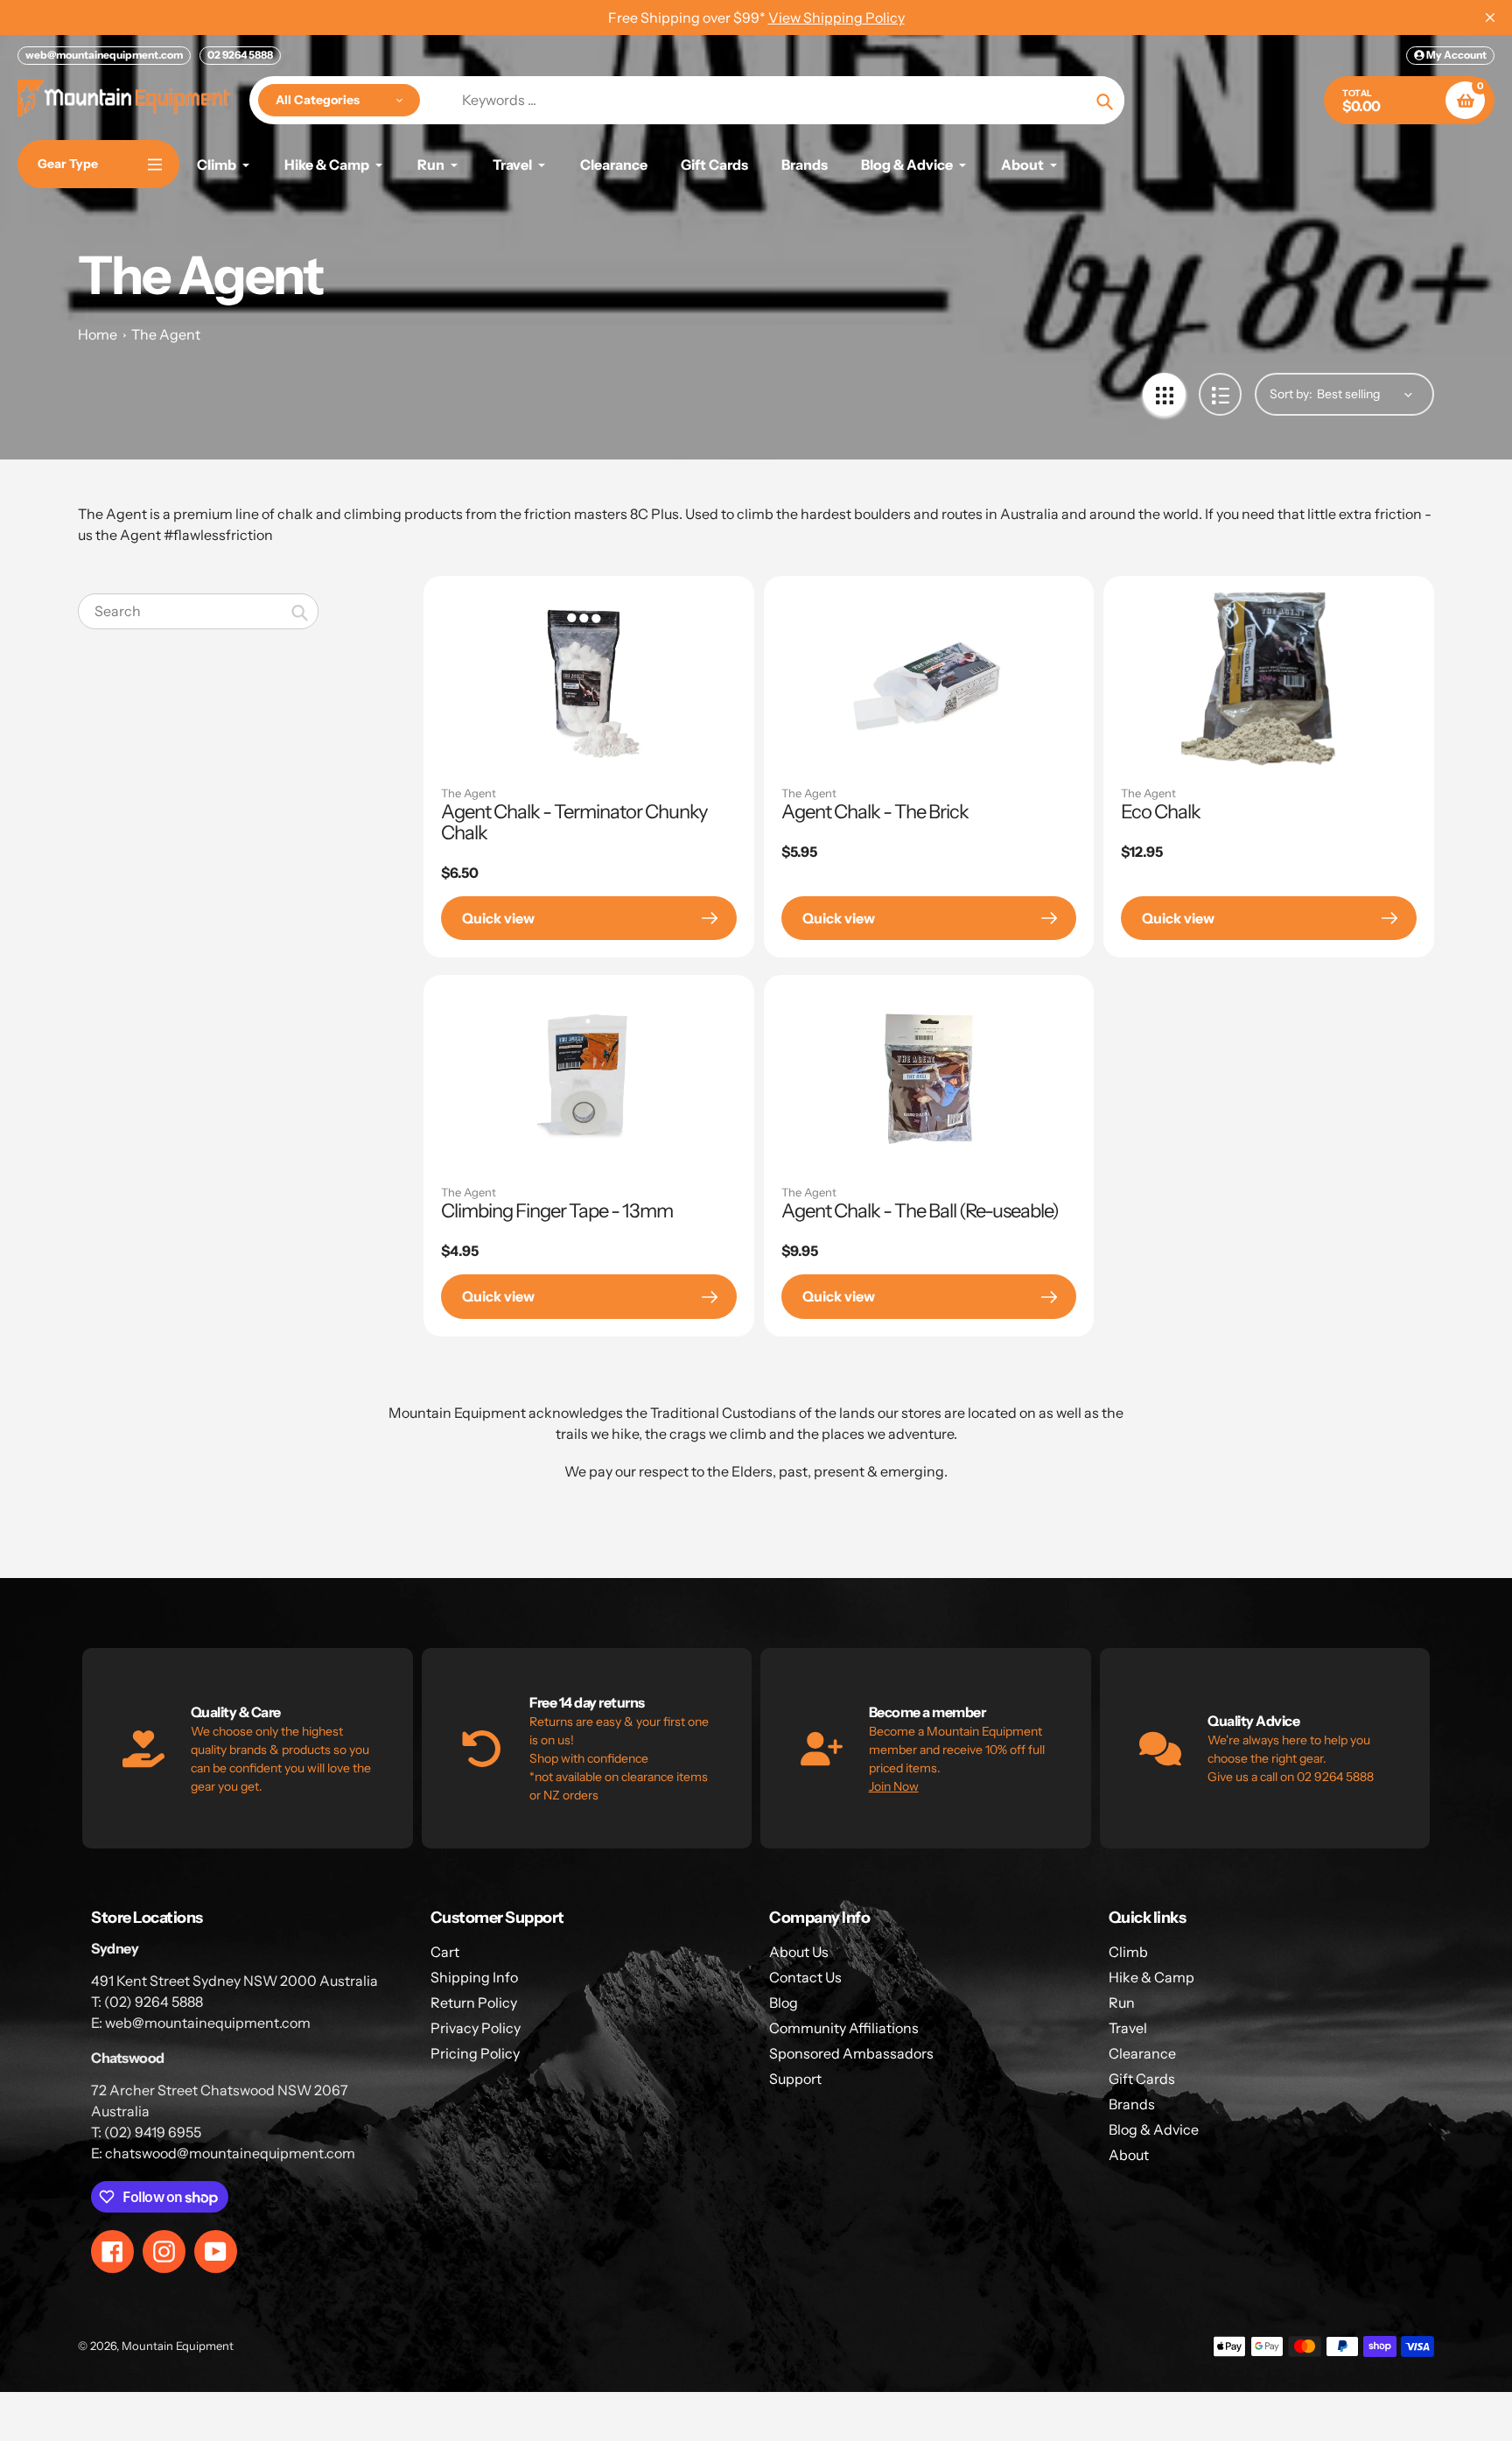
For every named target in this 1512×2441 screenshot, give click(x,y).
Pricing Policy (475, 2053)
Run (1122, 2003)
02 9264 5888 (240, 55)
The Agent (166, 334)
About (1129, 2155)
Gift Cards (1142, 2079)
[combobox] (198, 611)
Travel (1128, 2028)
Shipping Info (474, 1977)
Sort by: (1291, 394)
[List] (1220, 394)
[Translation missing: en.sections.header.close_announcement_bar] (1490, 18)
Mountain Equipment (178, 2346)
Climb (1128, 1952)
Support (795, 2079)
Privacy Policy (476, 2028)
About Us (799, 1952)
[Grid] (1164, 394)
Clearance (1142, 2053)
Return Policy (474, 2003)
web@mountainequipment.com (104, 55)
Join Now (894, 1786)
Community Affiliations (844, 2028)
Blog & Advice (1154, 2129)
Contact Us (805, 1977)
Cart (445, 1952)
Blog (784, 2003)
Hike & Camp (1151, 1977)
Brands (1132, 2104)
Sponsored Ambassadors (851, 2053)
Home (98, 334)
